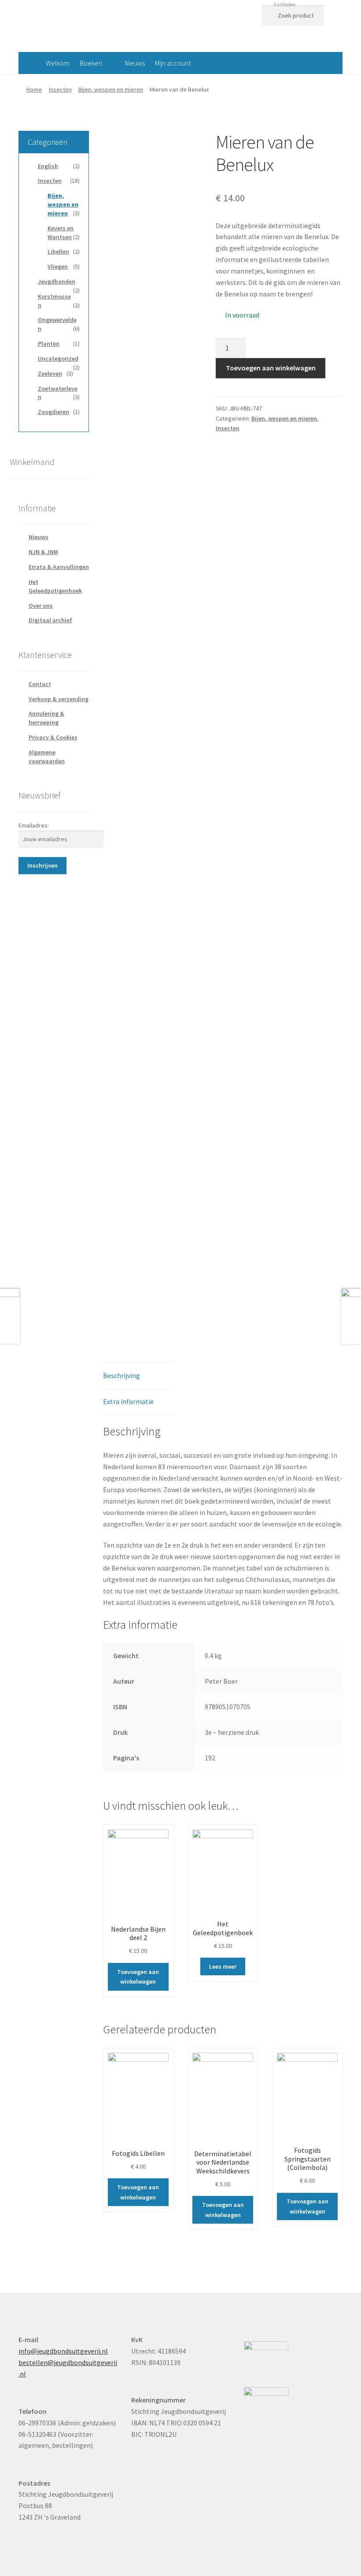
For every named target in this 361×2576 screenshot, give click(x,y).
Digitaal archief (50, 620)
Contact (40, 684)
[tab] (138, 1376)
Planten (49, 344)
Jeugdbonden (57, 281)
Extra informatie (128, 1401)
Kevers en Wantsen (61, 233)
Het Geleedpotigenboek (55, 586)
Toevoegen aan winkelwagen (271, 368)
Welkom (58, 63)
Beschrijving (122, 1375)
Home (34, 89)
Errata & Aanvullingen (59, 567)
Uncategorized (58, 358)
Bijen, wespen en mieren (111, 89)
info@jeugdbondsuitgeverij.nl (63, 2351)
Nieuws (135, 63)
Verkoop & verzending (59, 699)
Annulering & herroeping (46, 718)
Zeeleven (50, 373)
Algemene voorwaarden (47, 757)
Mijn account (173, 63)
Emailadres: (34, 825)
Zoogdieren (53, 412)
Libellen (58, 251)
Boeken (91, 63)
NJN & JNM (43, 552)
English (48, 166)
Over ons (41, 606)
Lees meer (223, 1966)
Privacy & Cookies (53, 737)
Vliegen (58, 266)
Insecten (60, 89)
